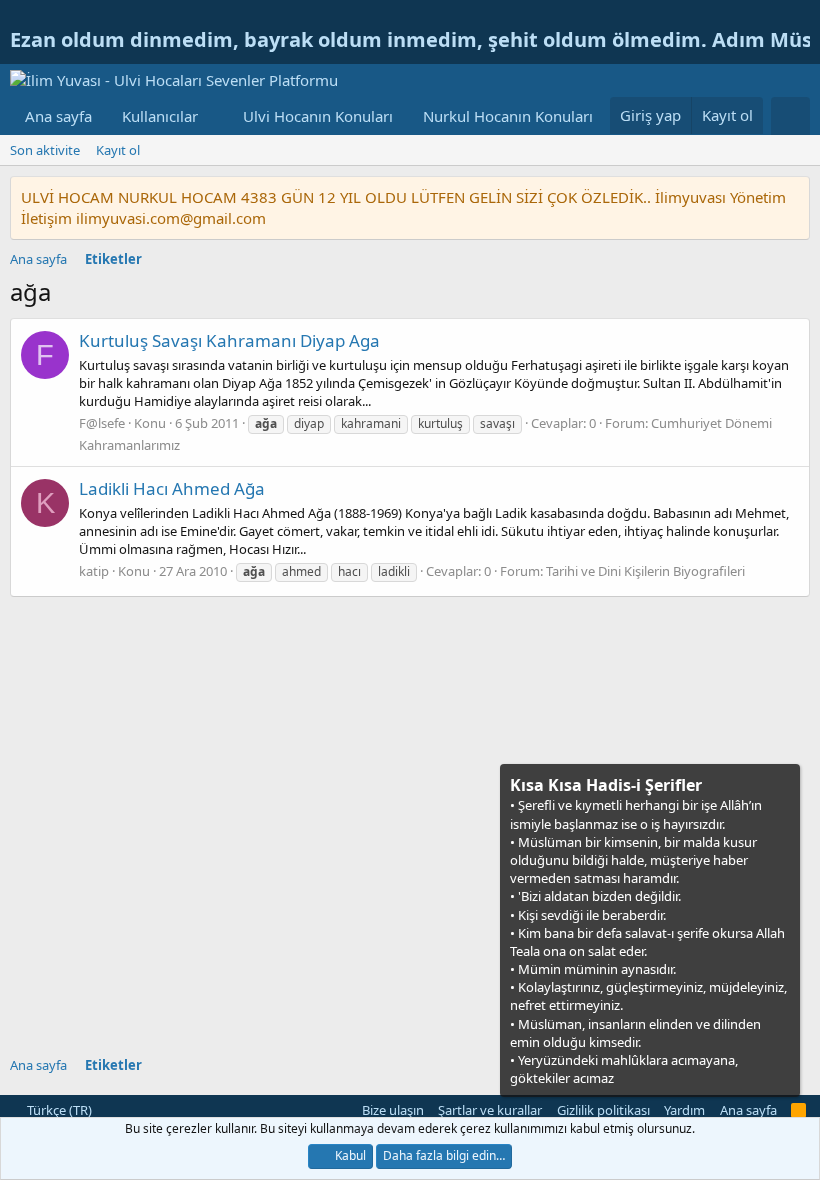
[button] (214, 116)
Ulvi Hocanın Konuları (318, 116)
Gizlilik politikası (603, 1110)
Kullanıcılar (160, 116)
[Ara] (790, 116)
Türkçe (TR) (58, 1110)
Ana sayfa (58, 116)
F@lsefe (102, 423)
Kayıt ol (118, 150)
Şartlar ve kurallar (490, 1110)
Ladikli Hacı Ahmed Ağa (172, 488)
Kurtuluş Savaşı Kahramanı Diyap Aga (229, 340)
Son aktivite (45, 150)
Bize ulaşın (393, 1110)
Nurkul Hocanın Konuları (508, 116)
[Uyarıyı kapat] (783, 783)
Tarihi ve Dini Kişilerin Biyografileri (645, 571)
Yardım (684, 1110)
